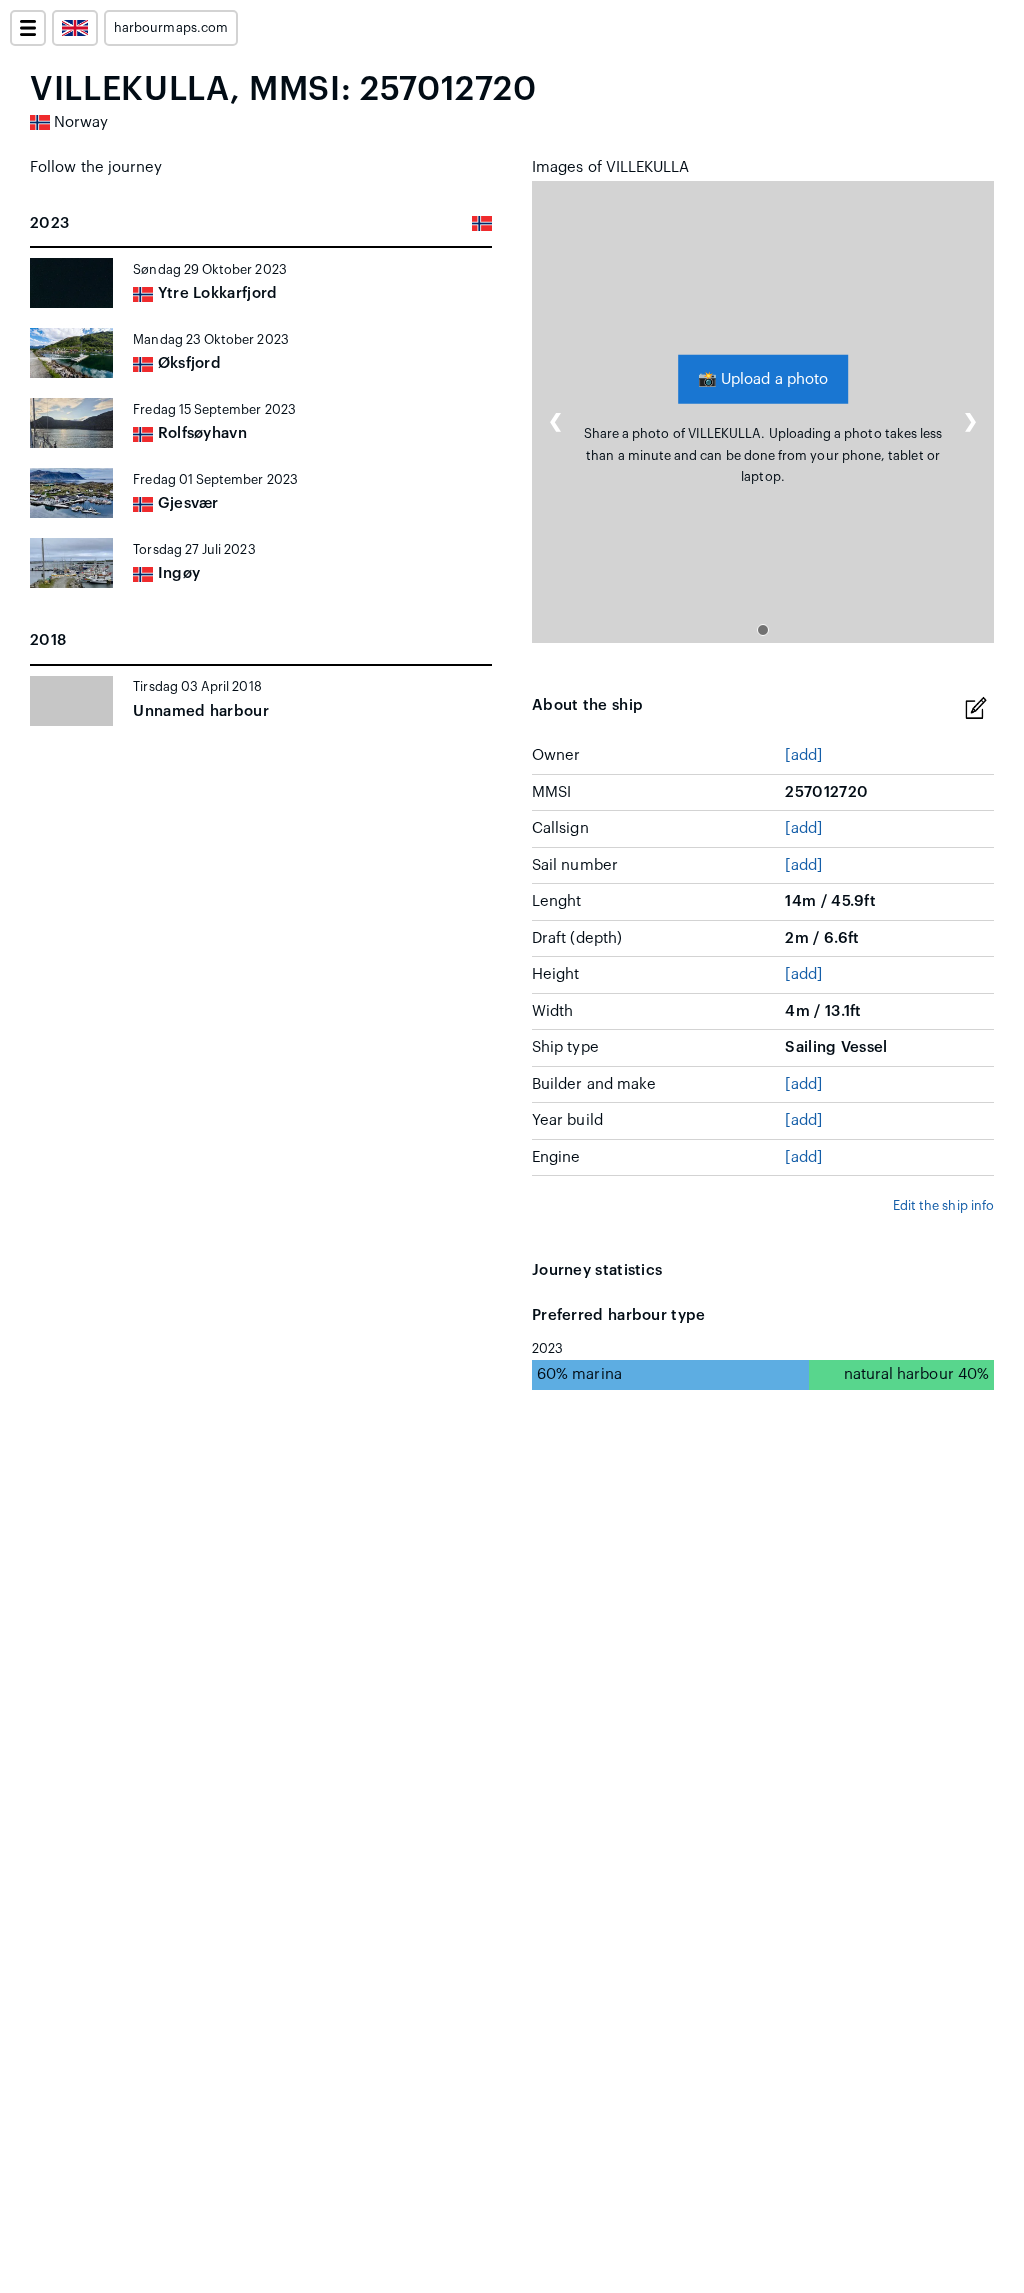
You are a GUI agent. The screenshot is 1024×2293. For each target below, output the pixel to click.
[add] (803, 755)
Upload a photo (763, 378)
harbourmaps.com (171, 28)
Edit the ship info (943, 1206)
